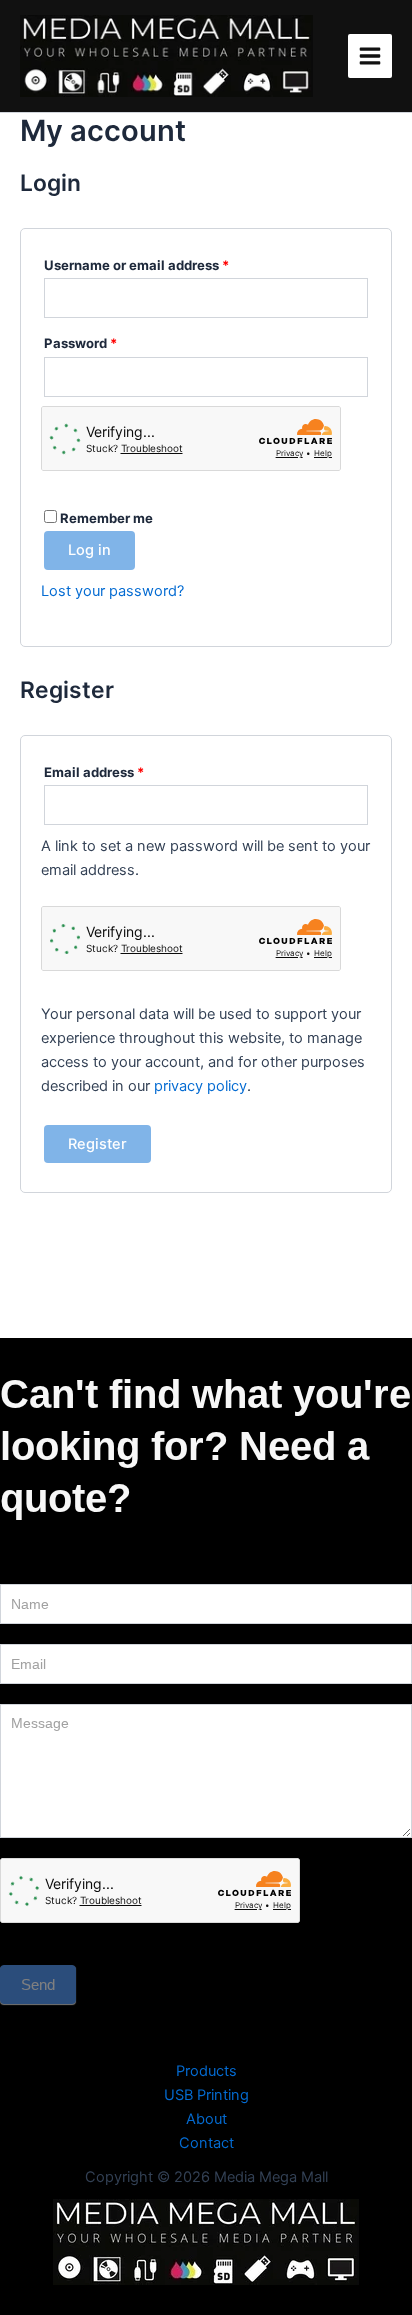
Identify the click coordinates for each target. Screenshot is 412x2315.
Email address (122, 771)
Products (206, 2071)
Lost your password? (112, 591)
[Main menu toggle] (370, 56)
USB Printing (206, 2095)
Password (109, 342)
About (206, 2119)
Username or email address (165, 264)
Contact (206, 2143)
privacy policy (200, 1086)
